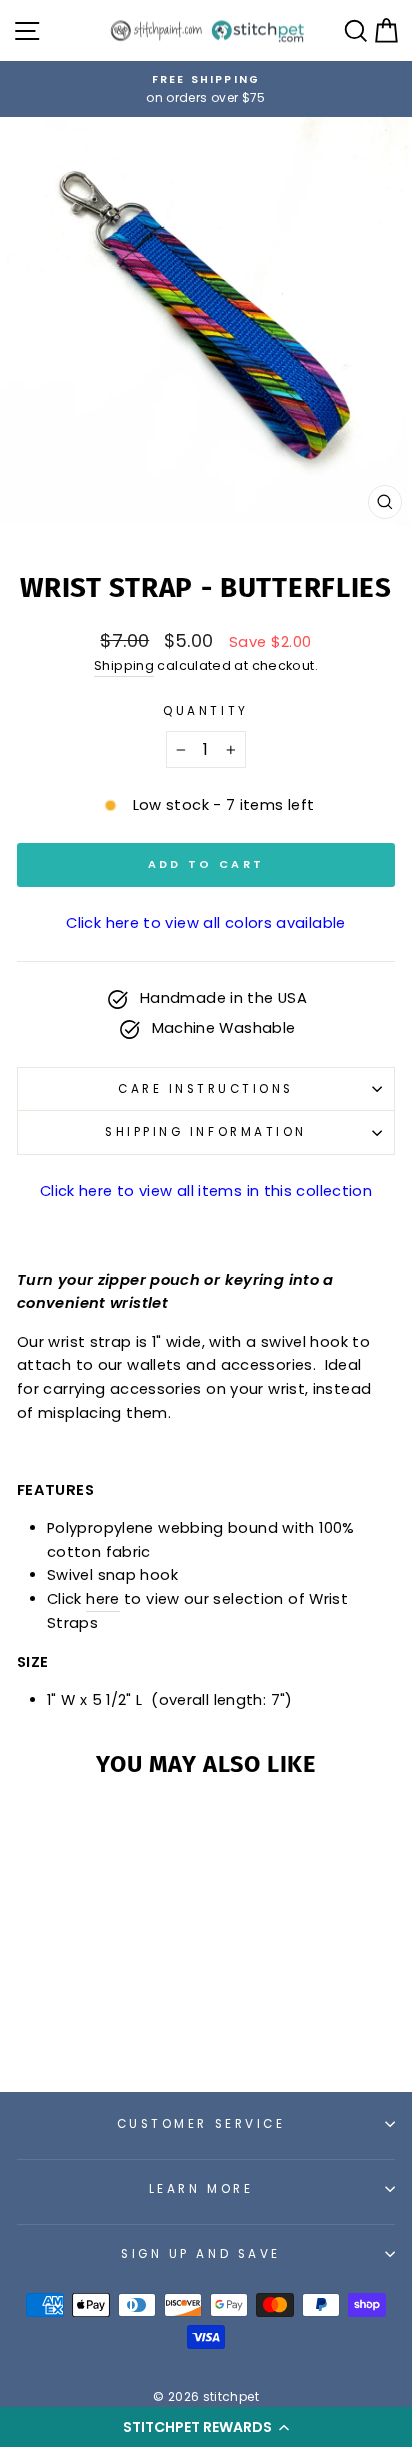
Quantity (205, 711)
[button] (206, 2427)
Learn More (201, 2189)
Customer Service (201, 2124)
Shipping (124, 665)
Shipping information (206, 1132)
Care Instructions (206, 1089)
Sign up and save (201, 2254)
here (102, 1599)
